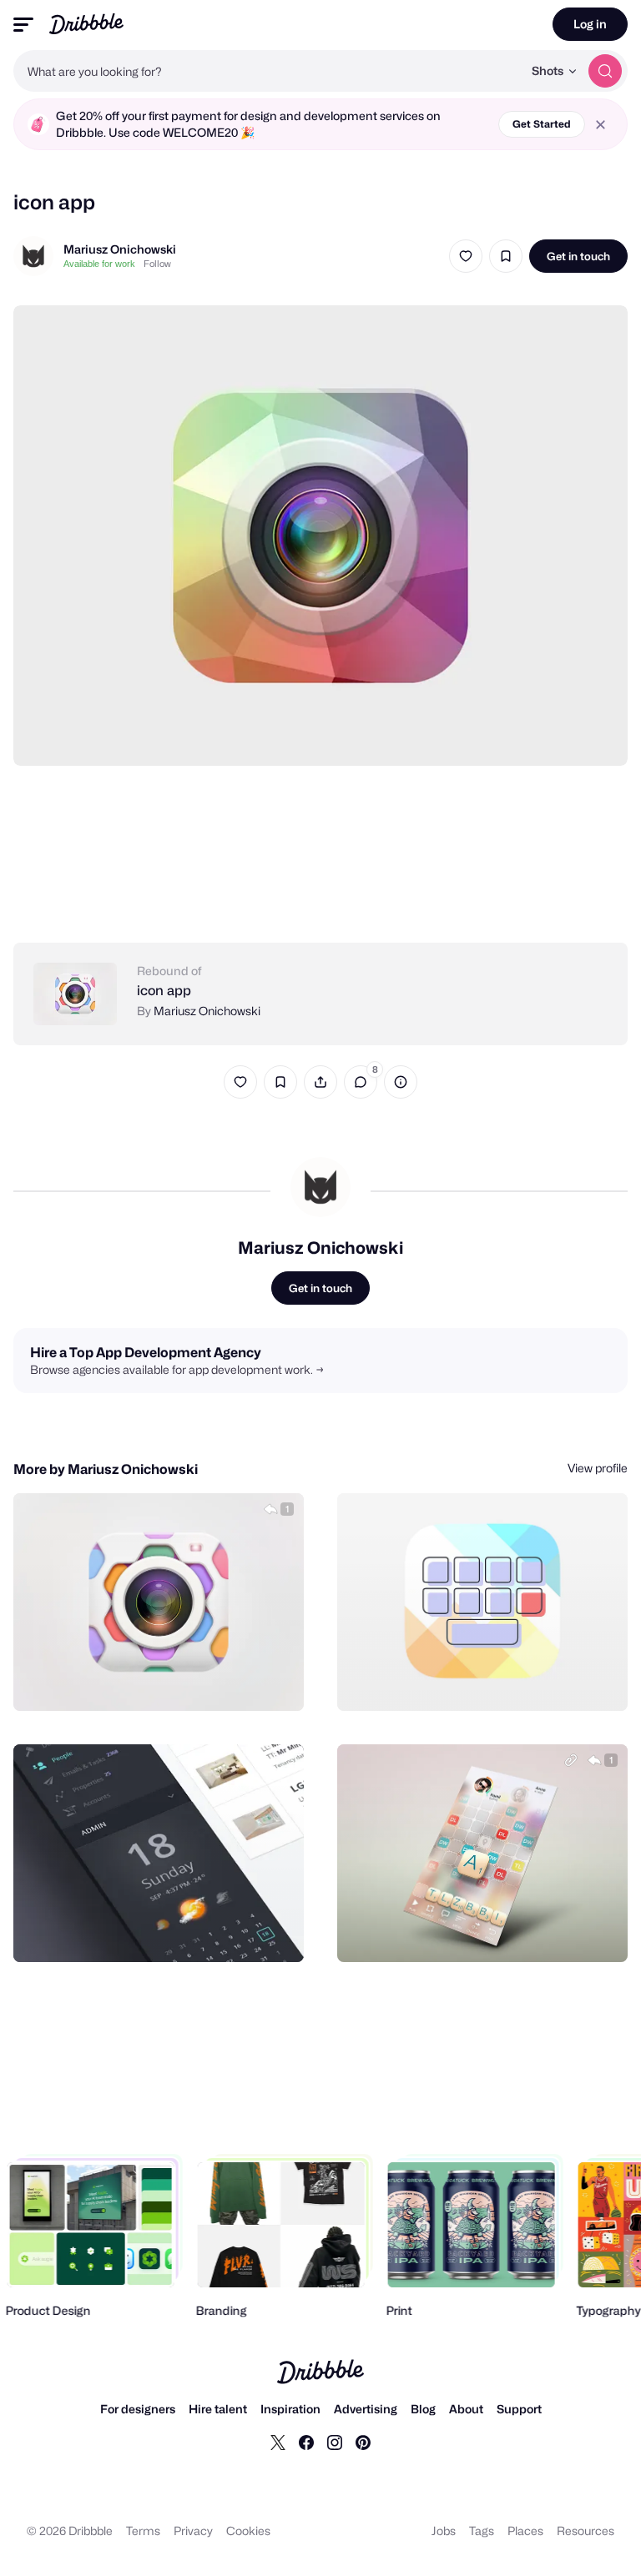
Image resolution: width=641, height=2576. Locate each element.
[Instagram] (335, 2442)
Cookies (248, 2531)
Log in (590, 24)
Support (519, 2409)
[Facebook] (306, 2442)
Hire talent (218, 2409)
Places (525, 2531)
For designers (138, 2409)
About (466, 2409)
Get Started (542, 124)
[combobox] (268, 71)
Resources (585, 2531)
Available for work (99, 264)
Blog (423, 2409)
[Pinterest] (363, 2442)
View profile (598, 1468)
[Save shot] (506, 256)
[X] (278, 2442)
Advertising (366, 2409)
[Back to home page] (86, 24)
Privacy (193, 2531)
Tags (482, 2531)
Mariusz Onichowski (120, 249)
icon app (164, 991)
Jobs (444, 2531)
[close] (601, 125)
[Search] (605, 71)
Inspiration (290, 2409)
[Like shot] (466, 256)
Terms (143, 2531)
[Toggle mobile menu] (23, 25)
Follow (157, 264)
